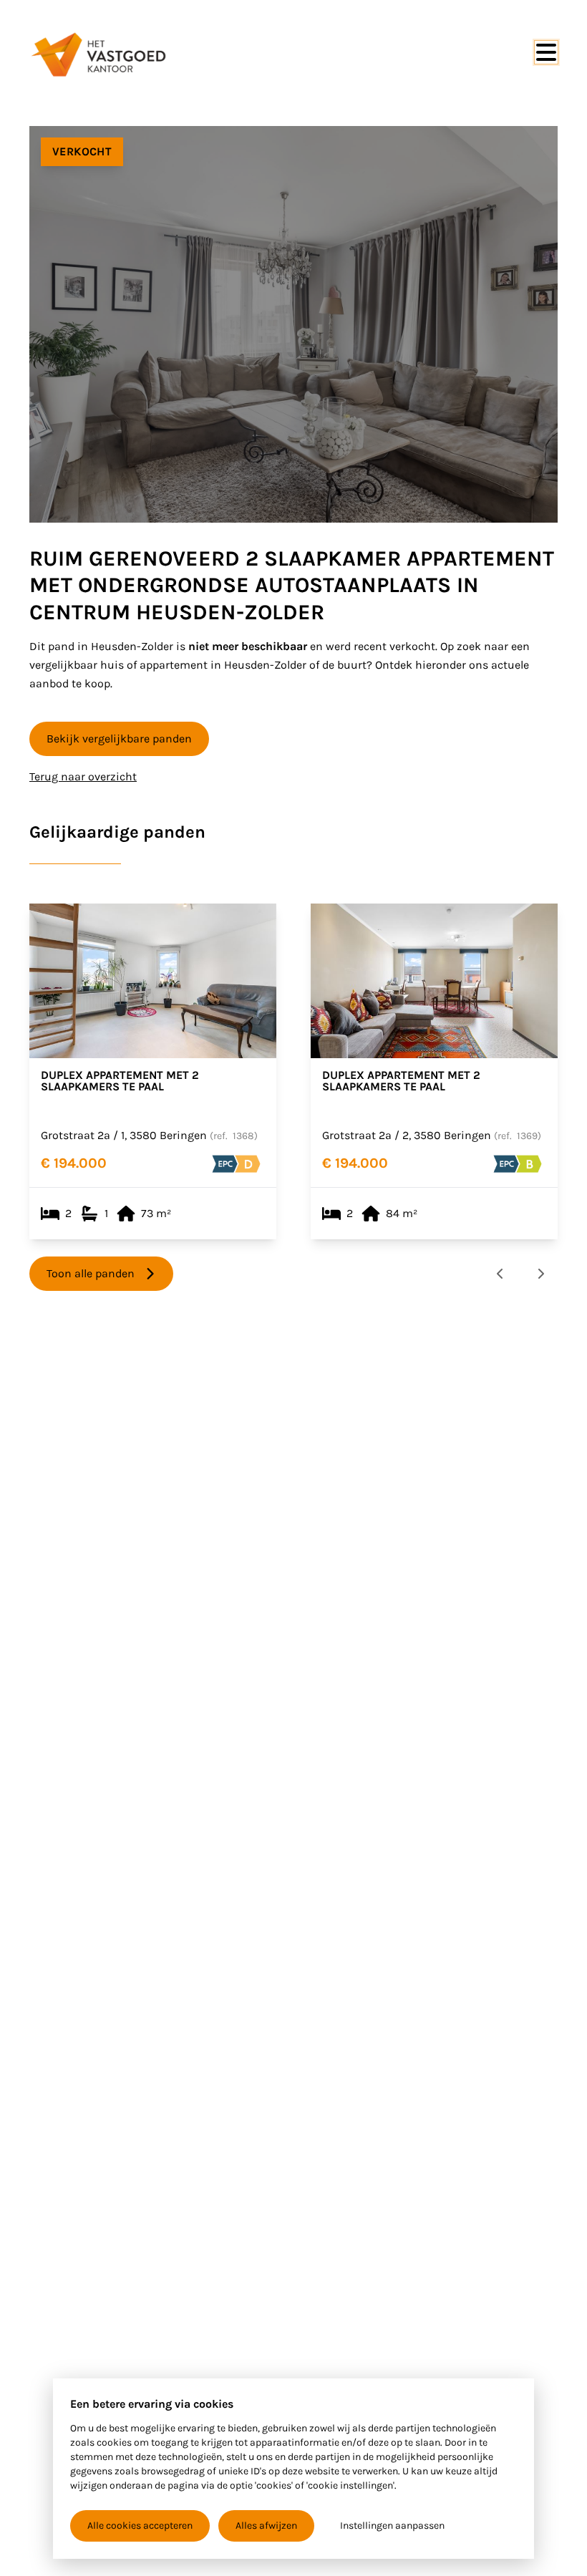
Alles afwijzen (266, 2526)
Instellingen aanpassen (392, 2526)
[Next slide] (540, 1274)
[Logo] (98, 54)
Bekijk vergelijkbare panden (119, 739)
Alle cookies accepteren (140, 2526)
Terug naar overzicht (83, 776)
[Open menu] (546, 52)
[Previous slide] (500, 1274)
